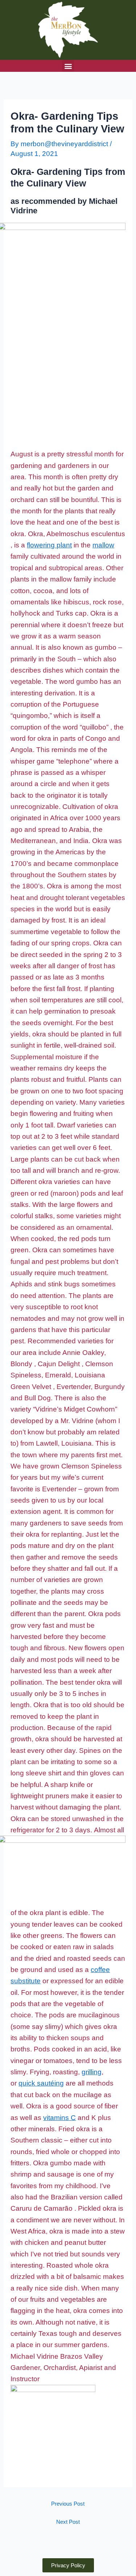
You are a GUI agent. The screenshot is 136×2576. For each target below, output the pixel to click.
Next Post (68, 2522)
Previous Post (68, 2504)
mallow (103, 545)
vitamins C (59, 2118)
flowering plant (49, 545)
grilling (92, 2072)
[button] (68, 66)
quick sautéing (41, 2083)
